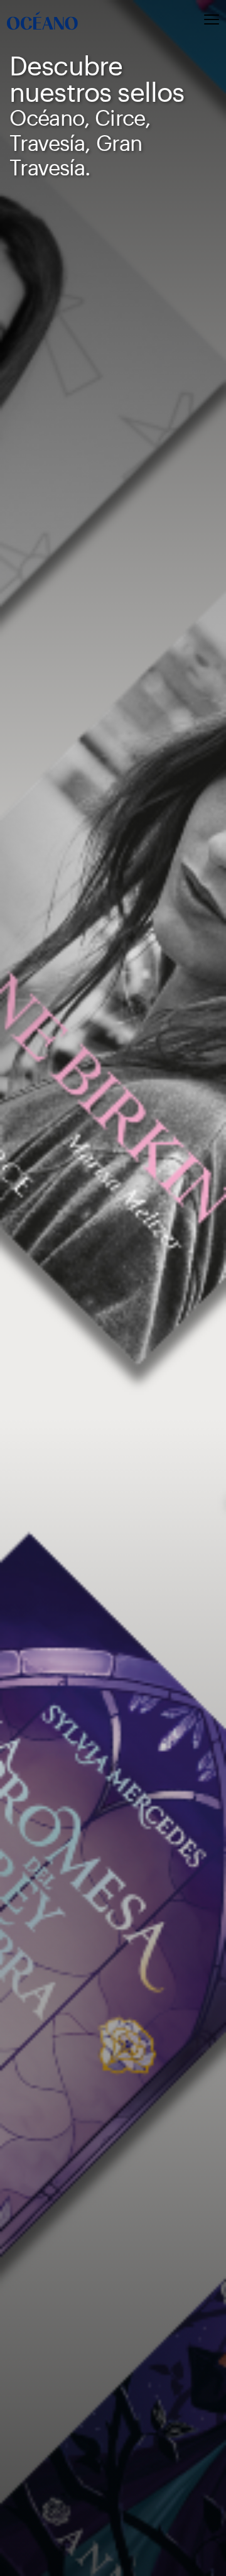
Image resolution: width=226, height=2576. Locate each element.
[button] (188, 21)
